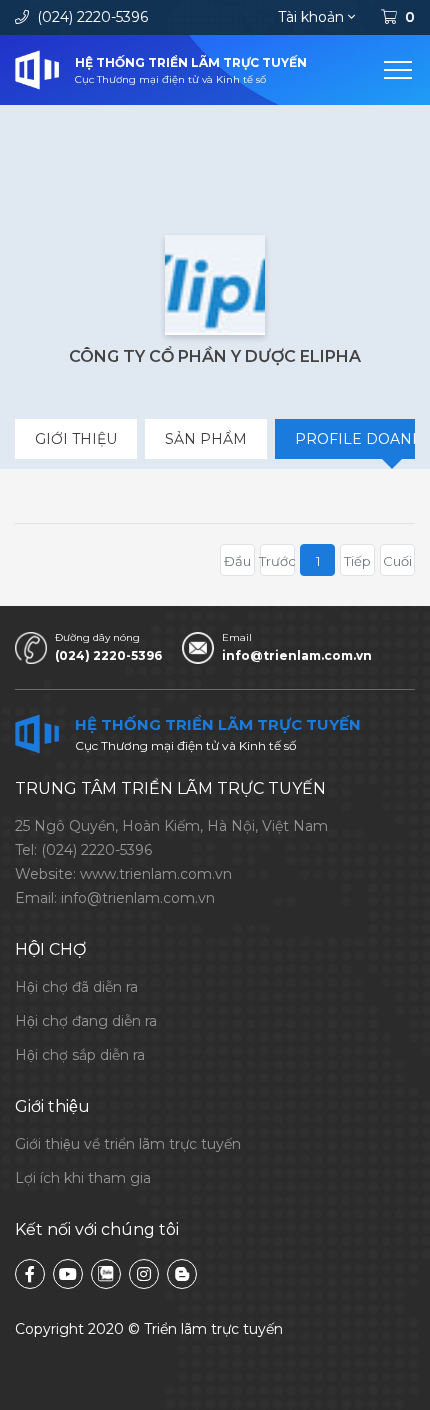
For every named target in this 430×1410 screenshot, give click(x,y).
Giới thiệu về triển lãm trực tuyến (128, 1144)
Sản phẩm (206, 439)
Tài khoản (311, 17)
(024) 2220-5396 (92, 17)
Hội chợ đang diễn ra (86, 1021)
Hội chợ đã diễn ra (76, 987)
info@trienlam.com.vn (297, 655)
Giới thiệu (76, 439)
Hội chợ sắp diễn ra (80, 1055)
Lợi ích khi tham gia (83, 1178)
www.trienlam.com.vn (156, 874)
